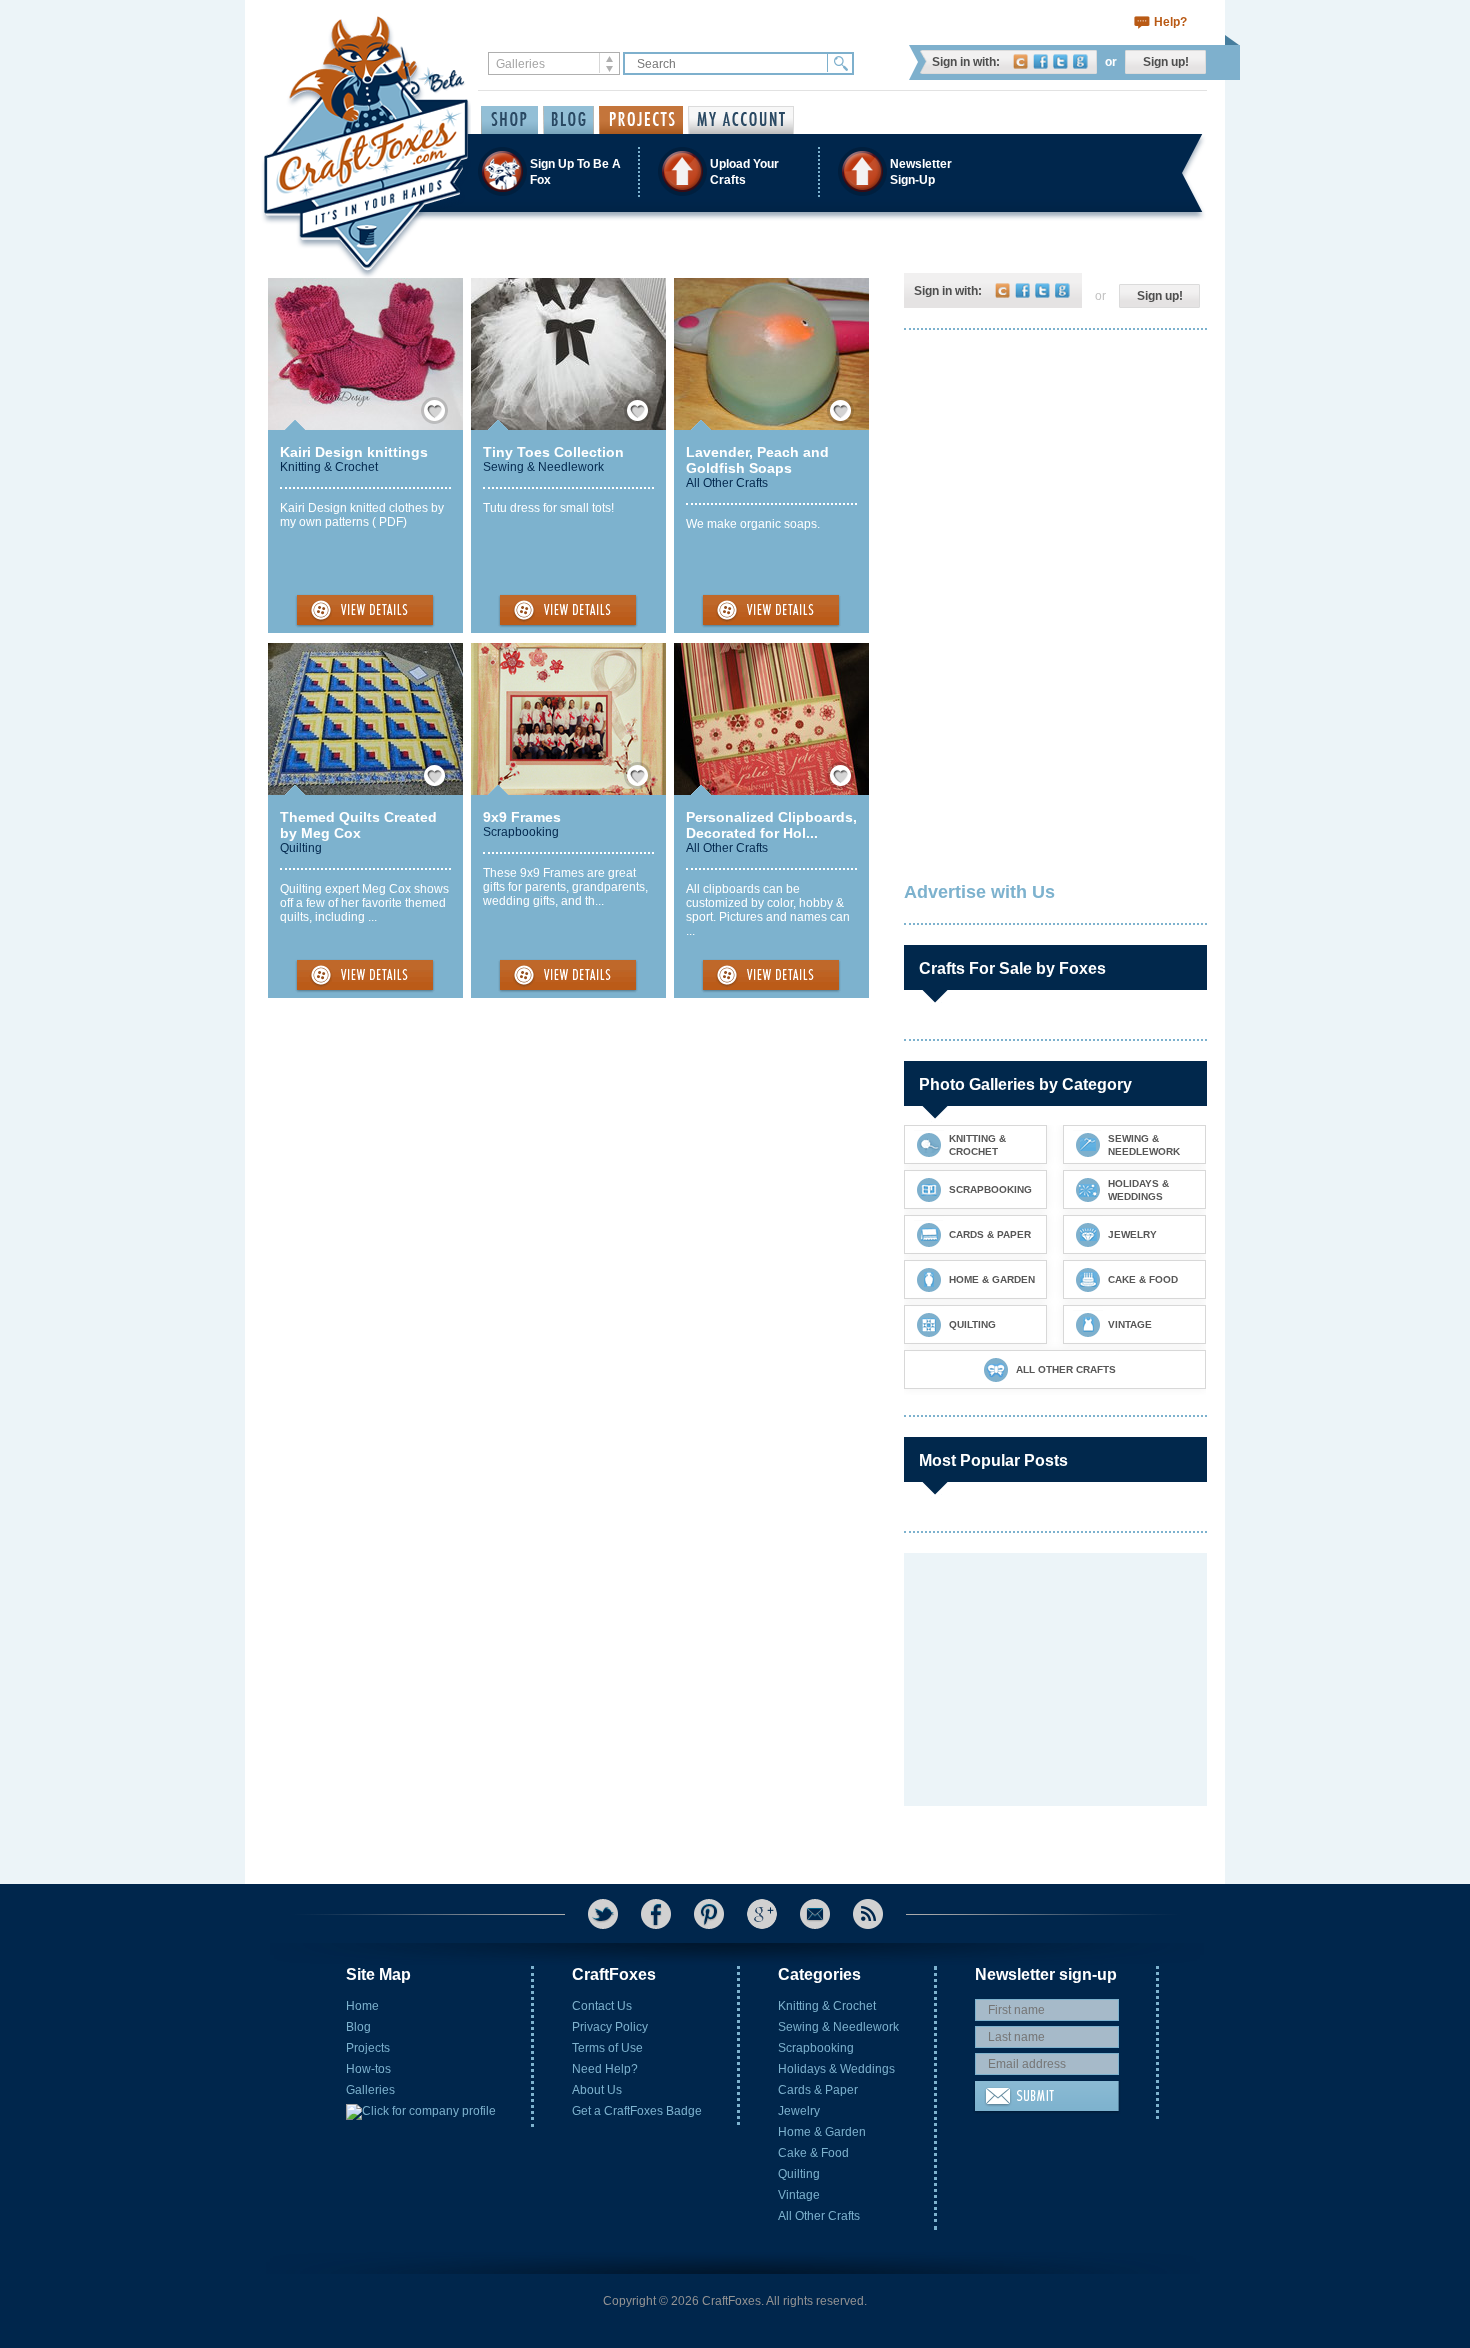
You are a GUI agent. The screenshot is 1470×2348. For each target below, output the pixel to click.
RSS (868, 1914)
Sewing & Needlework (543, 467)
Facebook (1040, 61)
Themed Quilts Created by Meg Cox (358, 825)
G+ (762, 1914)
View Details (365, 611)
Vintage (799, 2195)
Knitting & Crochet (329, 467)
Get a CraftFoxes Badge (637, 2111)
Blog (358, 2027)
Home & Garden (822, 2132)
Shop (509, 120)
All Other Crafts (727, 483)
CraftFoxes (1020, 61)
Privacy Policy (610, 2027)
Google (1080, 61)
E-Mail (815, 1914)
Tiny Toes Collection (553, 452)
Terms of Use (607, 2048)
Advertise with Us (979, 892)
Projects (368, 2048)
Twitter (1060, 61)
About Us (597, 2090)
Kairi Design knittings (354, 452)
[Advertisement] (1054, 475)
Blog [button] (568, 120)
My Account (741, 120)
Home (362, 2006)
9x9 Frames (522, 817)
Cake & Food (813, 2153)
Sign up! (1166, 62)
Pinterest (709, 1914)
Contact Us (602, 2006)
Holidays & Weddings (836, 2069)
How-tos (368, 2069)
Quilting (301, 848)
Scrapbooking (521, 832)
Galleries (370, 2090)
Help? (1170, 22)
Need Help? (605, 2069)
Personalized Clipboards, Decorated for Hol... (771, 825)
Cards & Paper (818, 2090)
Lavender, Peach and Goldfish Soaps (757, 460)
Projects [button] (641, 120)
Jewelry (799, 2111)
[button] (734, 171)
